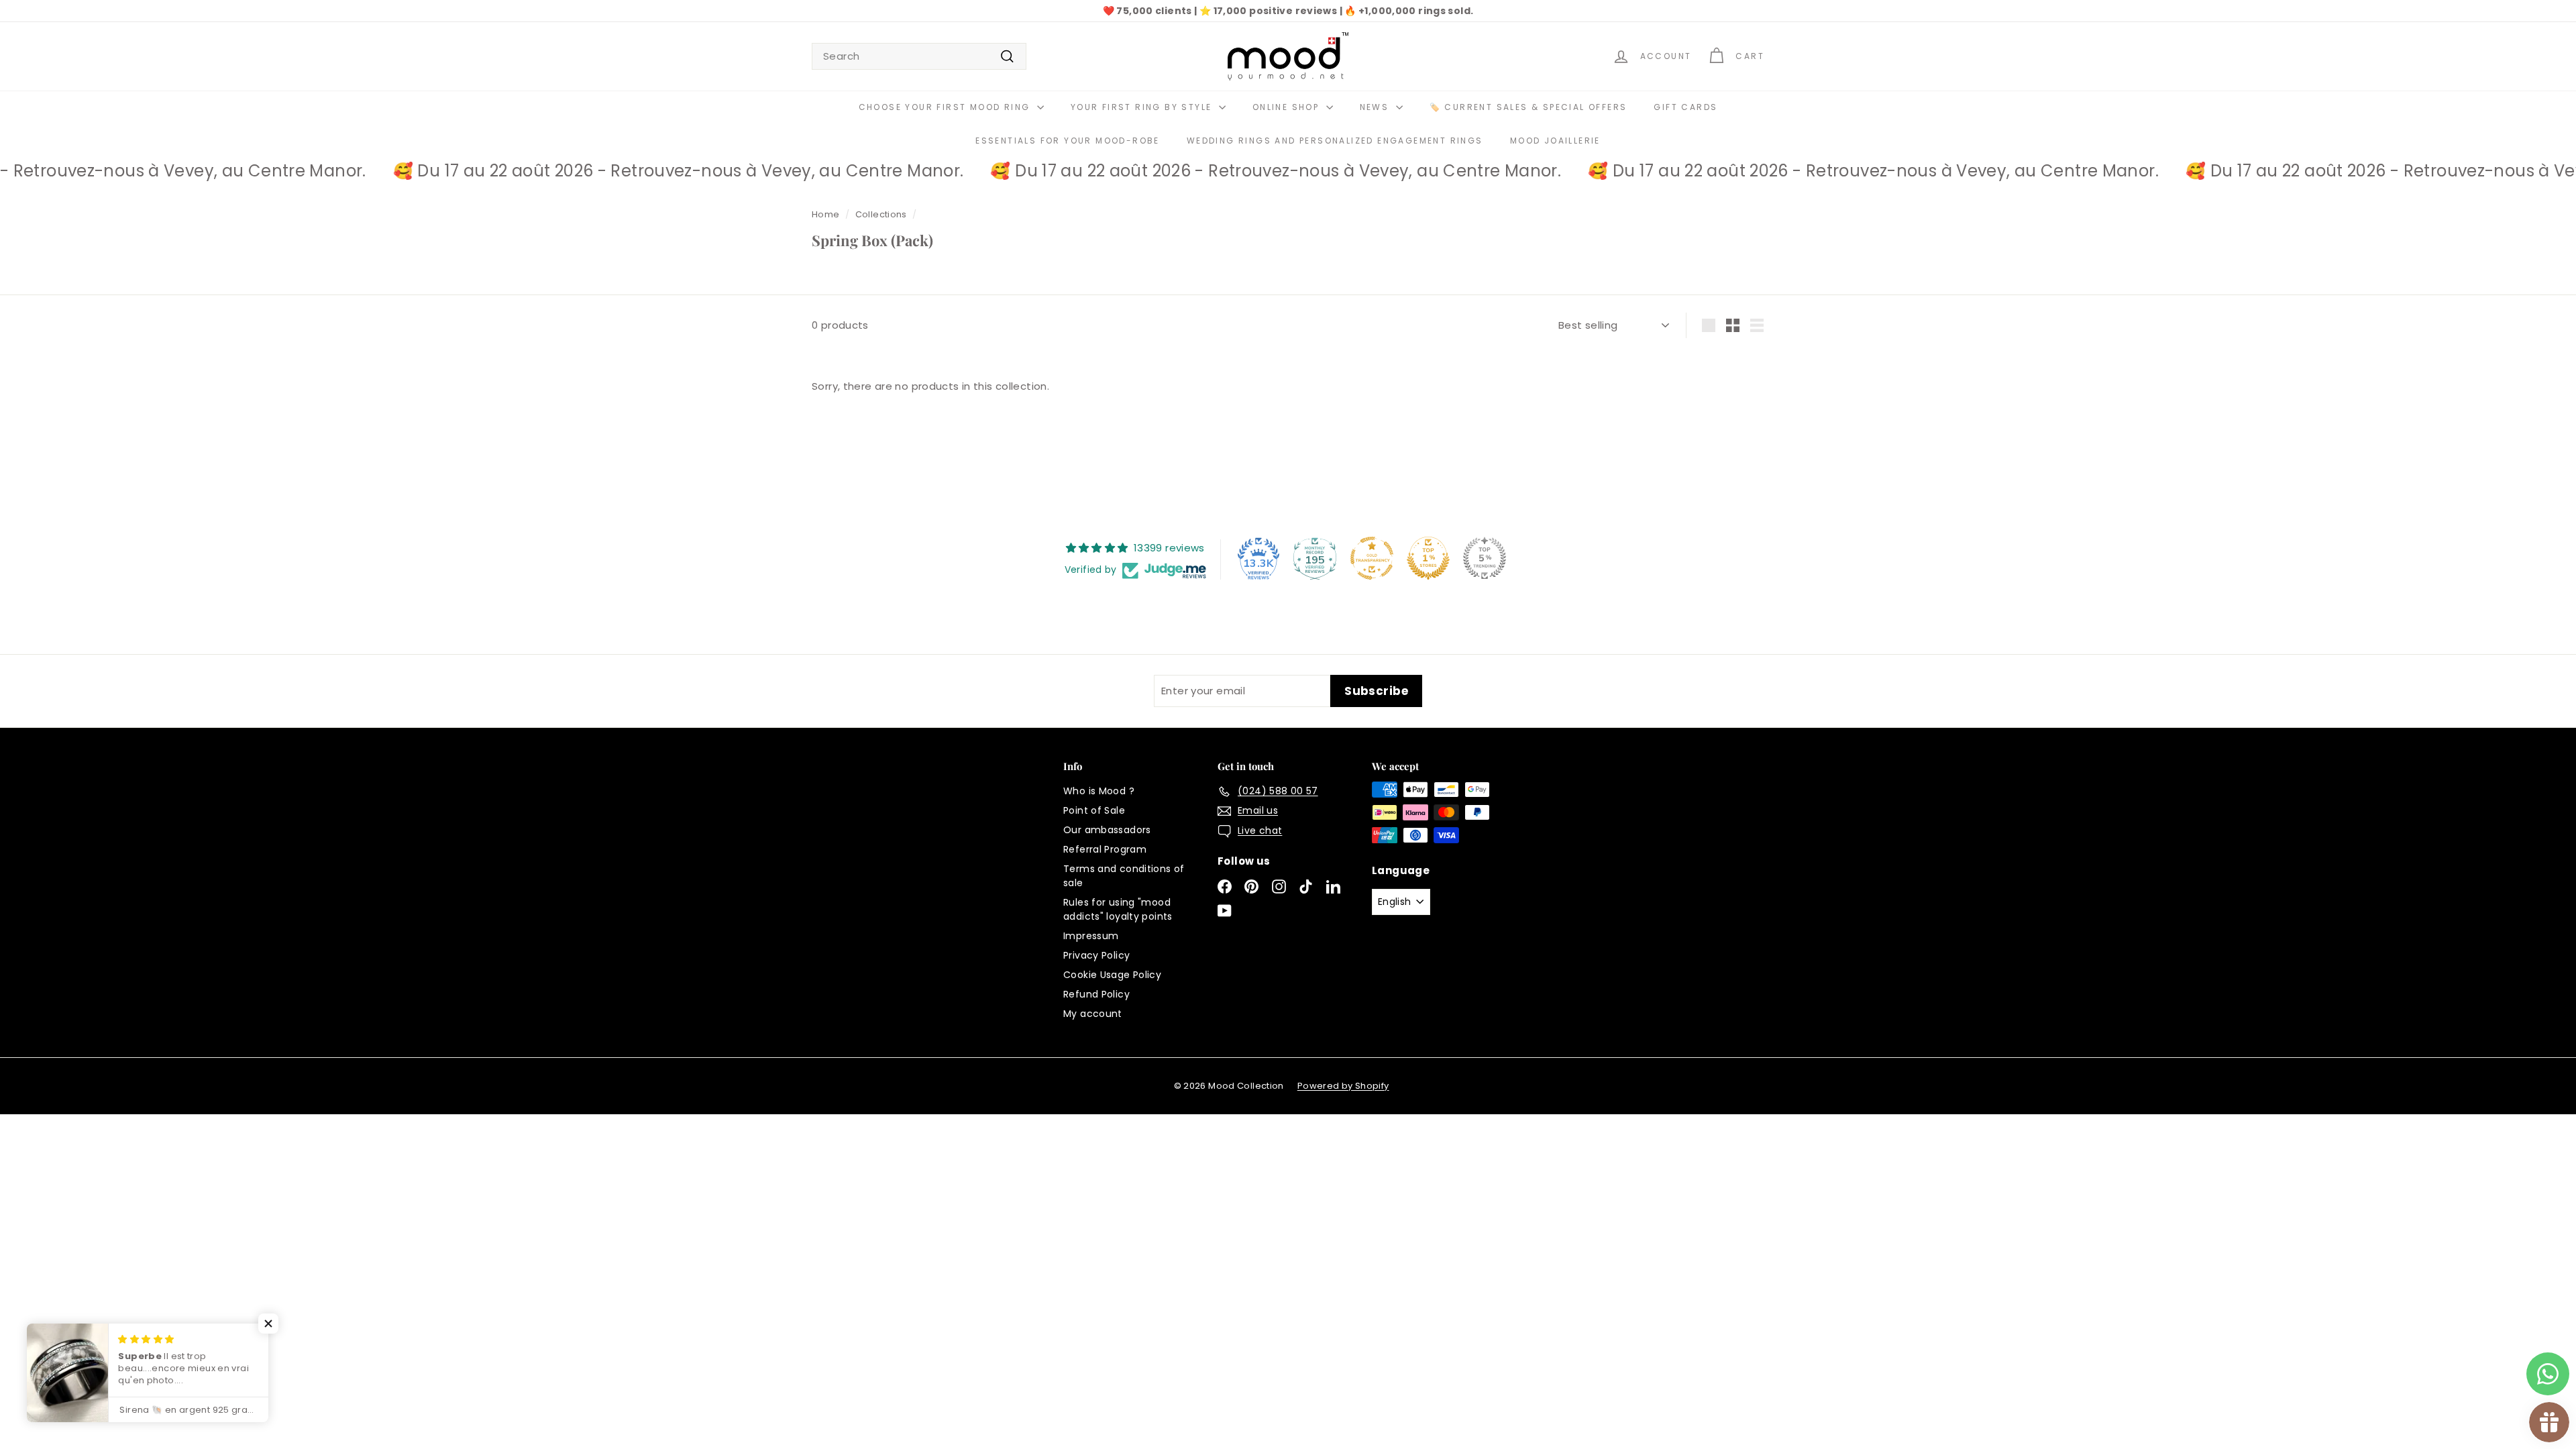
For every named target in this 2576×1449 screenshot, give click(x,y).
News (1376, 107)
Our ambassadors (1107, 830)
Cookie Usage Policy (1112, 975)
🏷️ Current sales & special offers (1528, 107)
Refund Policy (1096, 994)
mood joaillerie (1555, 141)
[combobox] (919, 57)
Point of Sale (1094, 810)
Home (826, 214)
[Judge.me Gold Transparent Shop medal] (1372, 558)
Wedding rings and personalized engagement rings (1335, 141)
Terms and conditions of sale (1124, 876)
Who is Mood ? (1099, 791)
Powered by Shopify (1343, 1086)
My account (1093, 1014)
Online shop (1288, 107)
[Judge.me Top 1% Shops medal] (1428, 558)
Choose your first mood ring (946, 107)
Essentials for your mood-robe (1068, 141)
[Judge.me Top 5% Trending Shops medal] (1485, 558)
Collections (881, 214)
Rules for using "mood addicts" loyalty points (1118, 909)
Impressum (1091, 936)
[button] (268, 1324)
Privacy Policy (1096, 955)
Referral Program (1105, 849)
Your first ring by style (1143, 107)
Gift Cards (1685, 107)
